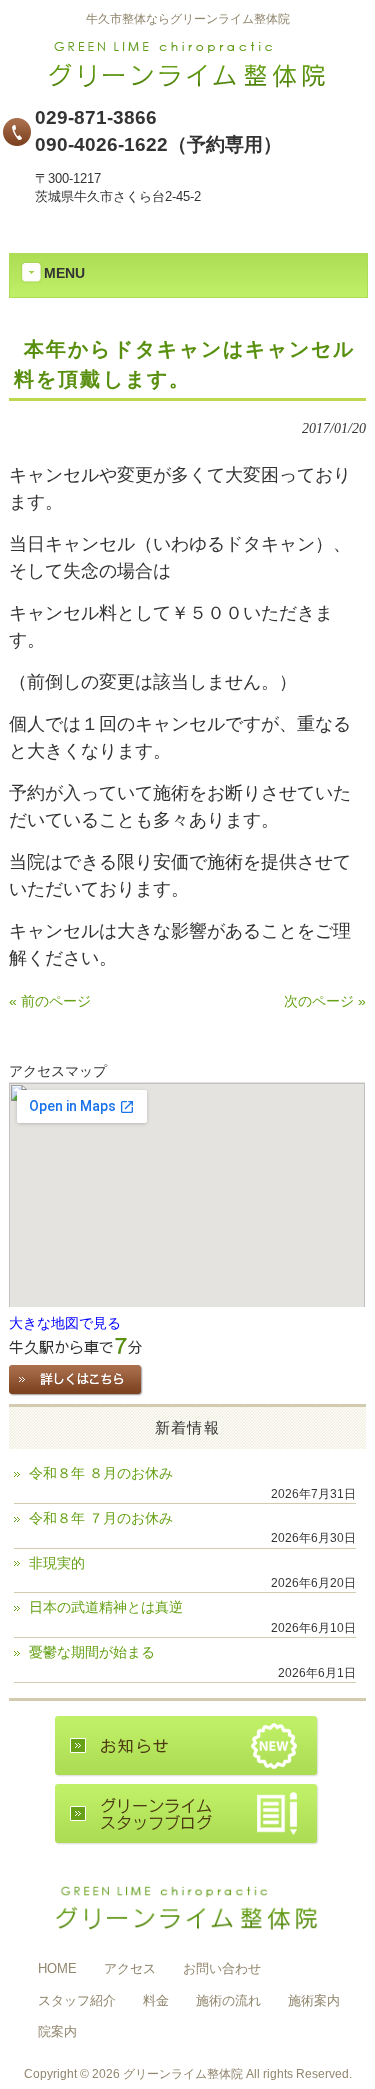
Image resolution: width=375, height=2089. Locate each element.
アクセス (130, 1968)
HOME (57, 1968)
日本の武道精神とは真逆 (106, 1607)
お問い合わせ (222, 1968)
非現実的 (57, 1563)
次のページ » (325, 1001)
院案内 (57, 2031)
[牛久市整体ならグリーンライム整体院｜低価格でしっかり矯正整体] (188, 83)
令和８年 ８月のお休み (101, 1473)
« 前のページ (50, 1001)
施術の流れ (228, 2000)
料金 (156, 2000)
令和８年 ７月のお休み (101, 1518)
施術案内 (314, 2000)
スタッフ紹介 (77, 2000)
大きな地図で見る (65, 1323)
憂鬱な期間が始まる (92, 1652)
